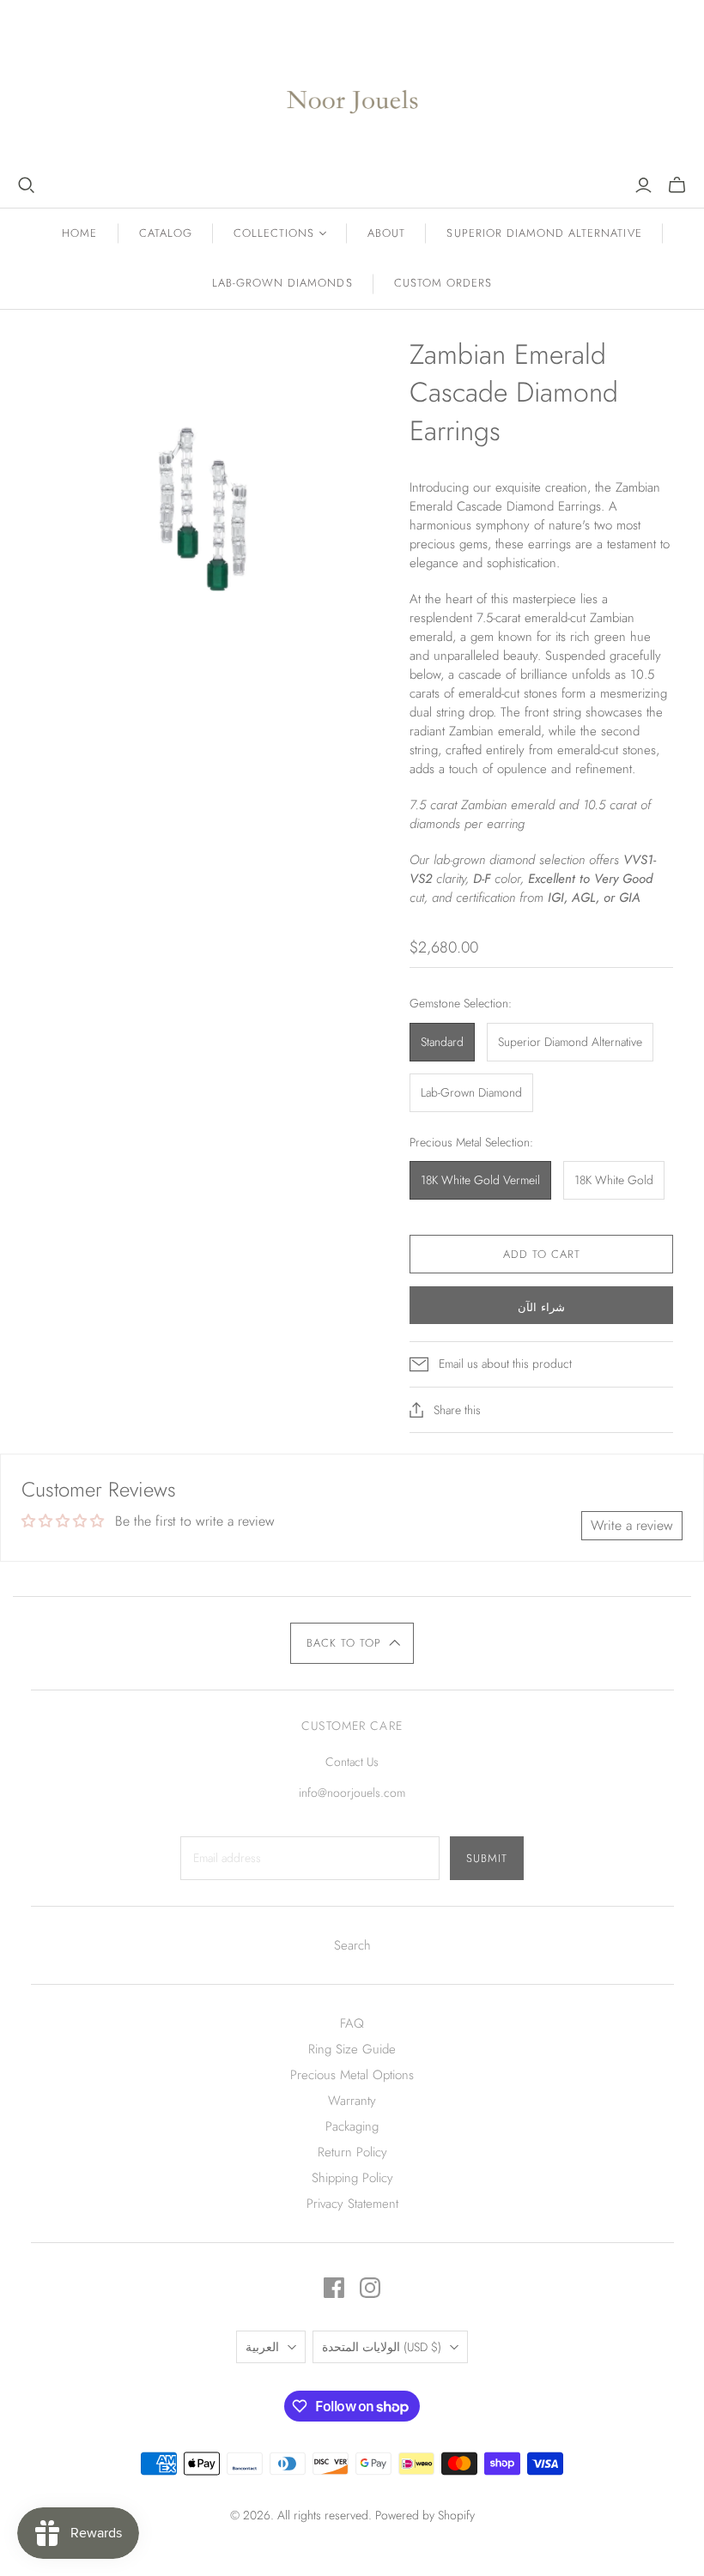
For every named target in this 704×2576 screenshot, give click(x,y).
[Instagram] (370, 2288)
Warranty (352, 2101)
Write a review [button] (632, 1525)
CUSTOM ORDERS (443, 283)
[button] (352, 1643)
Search (352, 1945)
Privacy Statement (352, 2204)
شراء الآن (541, 1307)
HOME (79, 233)
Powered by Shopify (425, 2515)
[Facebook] (334, 2288)
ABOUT (386, 233)
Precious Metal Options (352, 2075)
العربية (262, 2347)
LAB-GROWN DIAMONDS (282, 283)
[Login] (643, 185)
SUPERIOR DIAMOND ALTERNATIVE (544, 233)
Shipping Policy (352, 2178)
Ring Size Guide (352, 2049)
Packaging (352, 2126)
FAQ (352, 2023)
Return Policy (352, 2152)
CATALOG (166, 233)
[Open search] (27, 185)
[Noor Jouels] (352, 88)
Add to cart (542, 1254)
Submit (487, 1858)
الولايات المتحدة (382, 2347)
